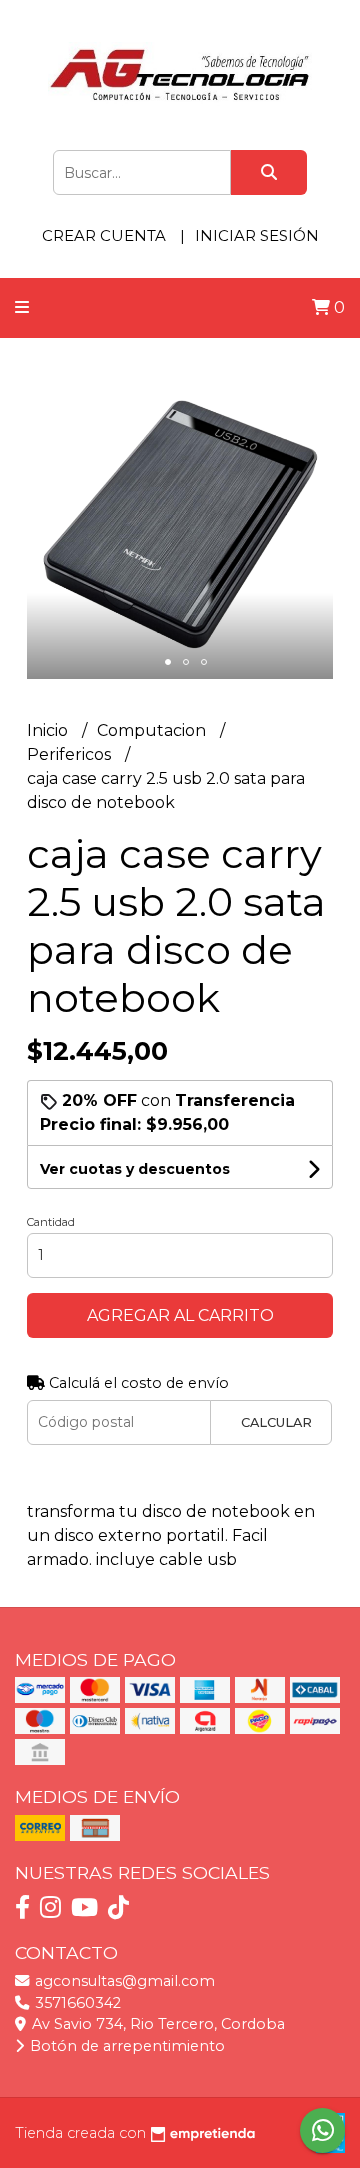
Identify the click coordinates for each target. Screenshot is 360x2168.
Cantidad (51, 1222)
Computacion (153, 730)
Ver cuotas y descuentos (135, 1169)
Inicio (49, 730)
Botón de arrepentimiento (125, 2046)
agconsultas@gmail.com (123, 1981)
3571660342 (76, 2003)
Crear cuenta (104, 235)
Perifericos (71, 754)
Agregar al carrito (180, 1315)
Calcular (276, 1422)
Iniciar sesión (257, 235)
